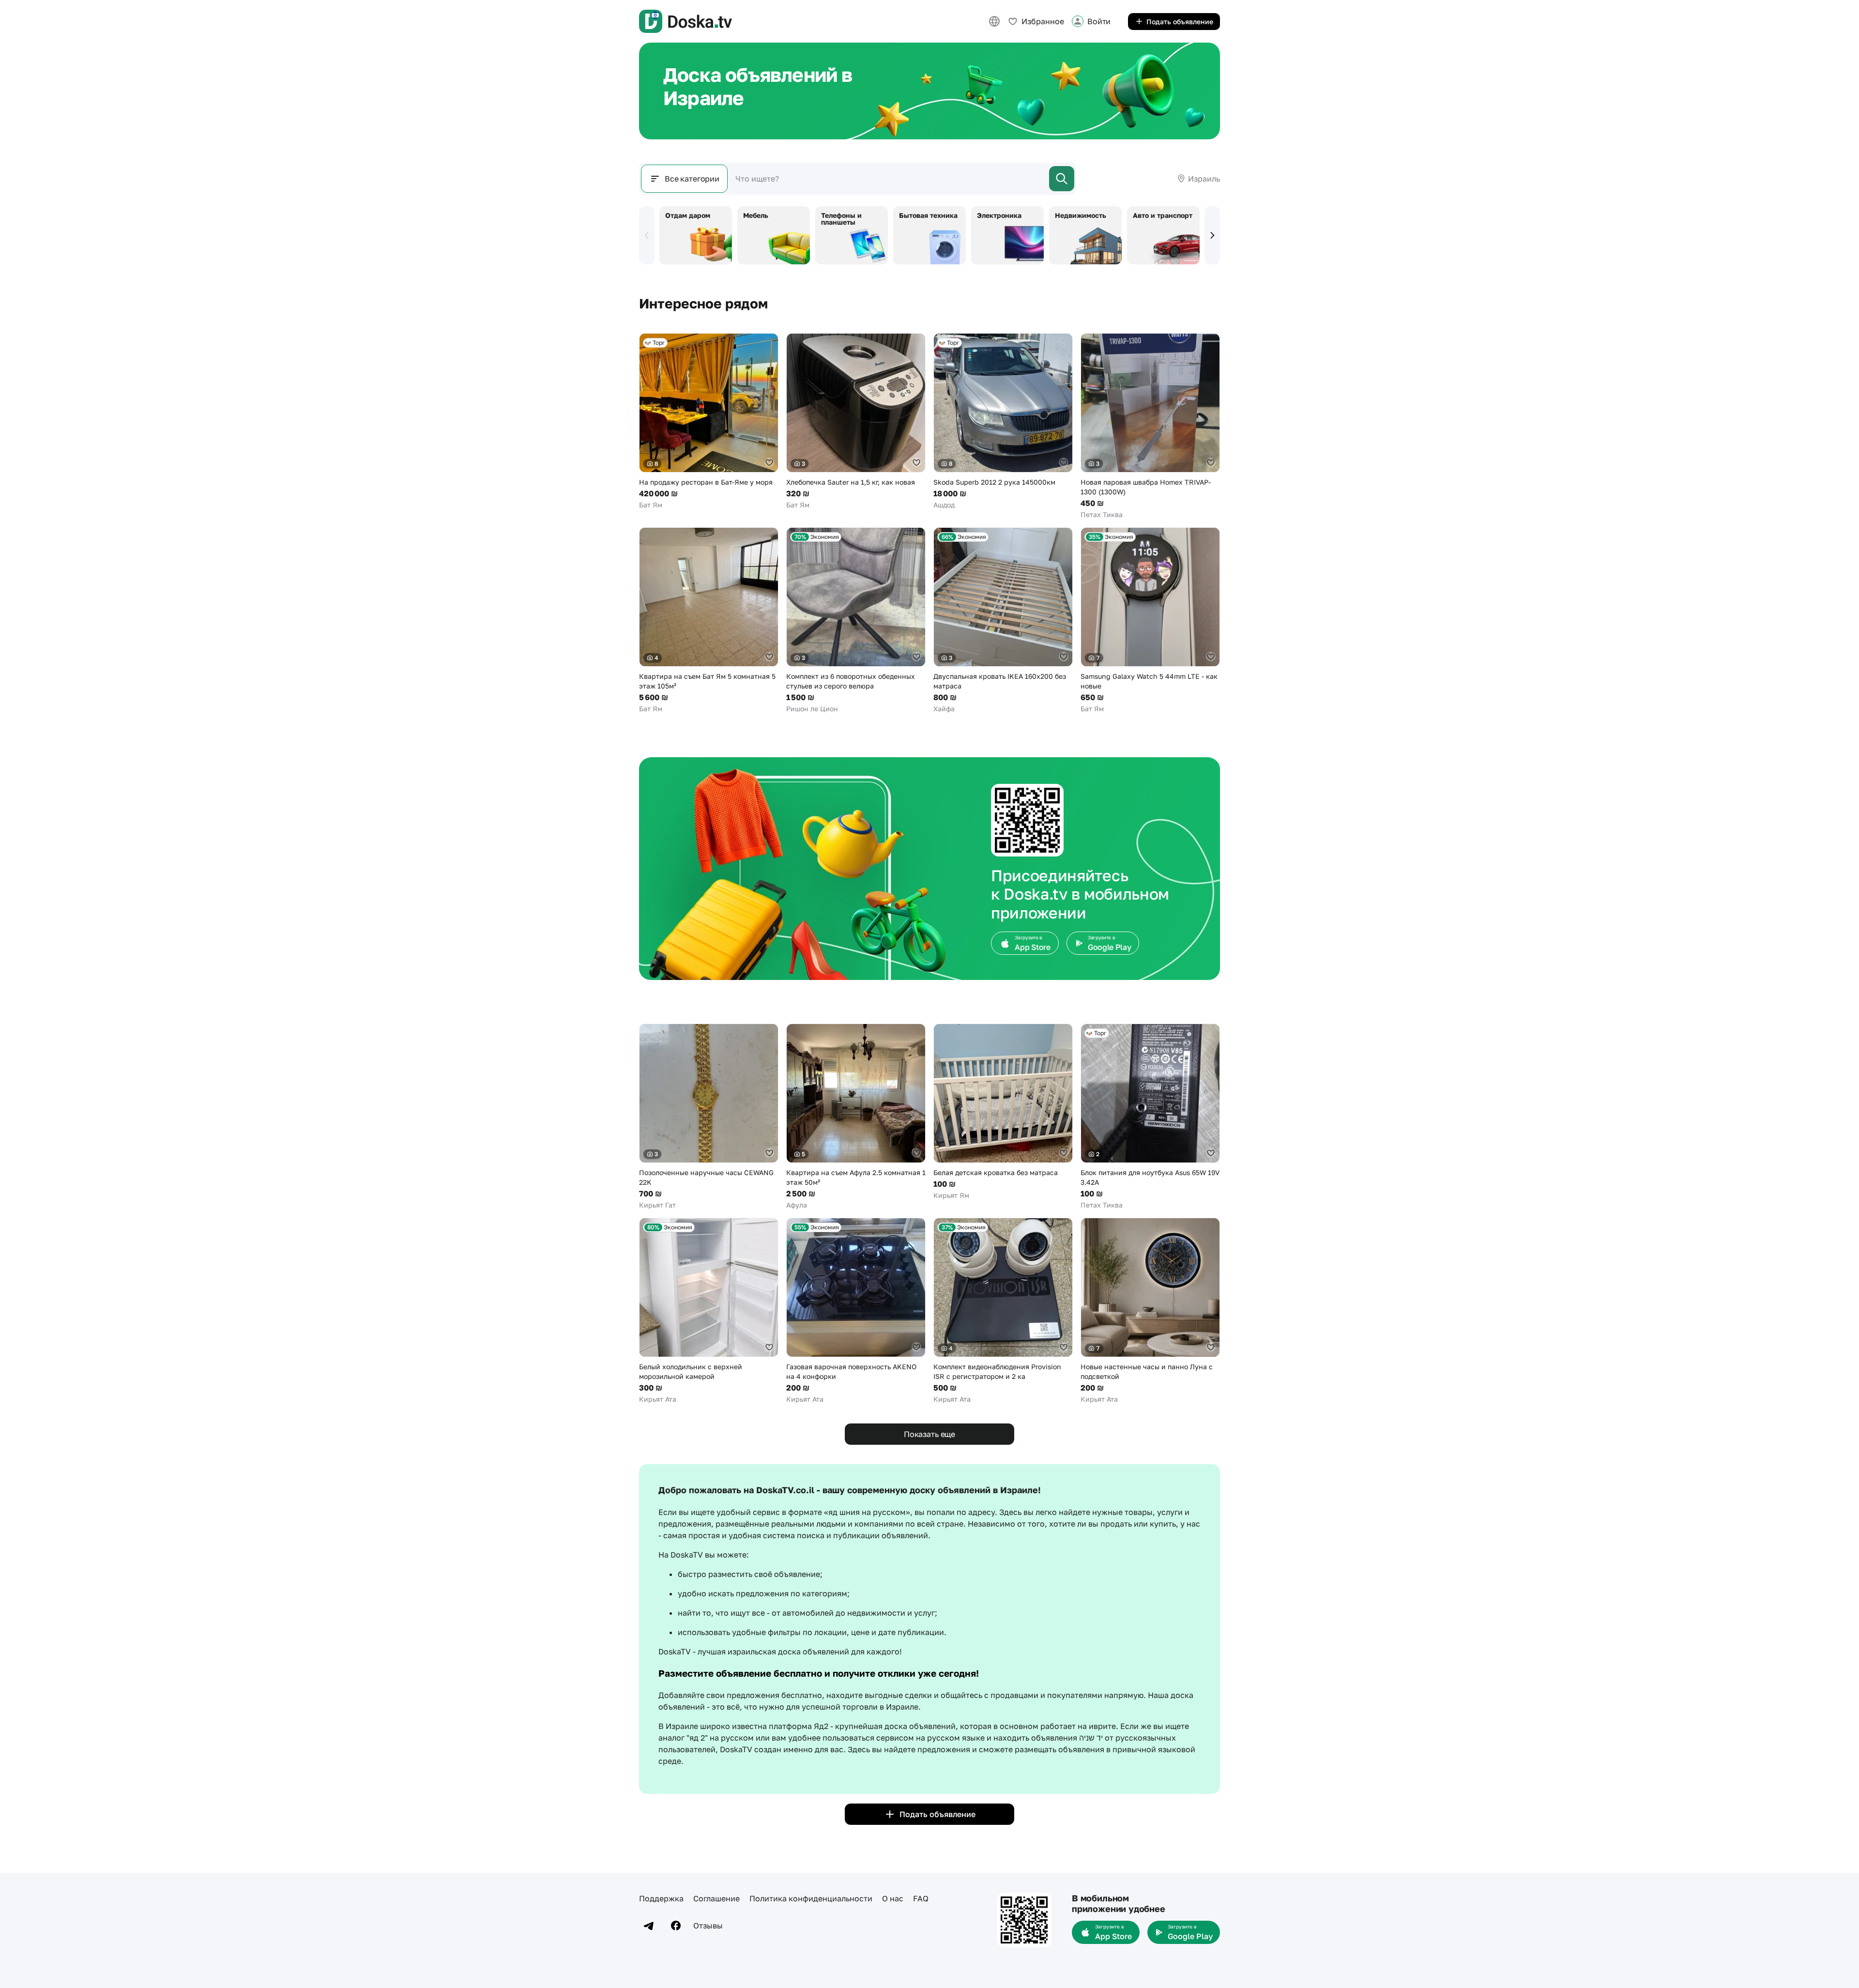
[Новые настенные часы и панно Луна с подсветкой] (1150, 1311)
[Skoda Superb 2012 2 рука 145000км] (1003, 421)
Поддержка (661, 1898)
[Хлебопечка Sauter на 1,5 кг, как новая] (856, 421)
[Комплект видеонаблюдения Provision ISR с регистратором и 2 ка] (1003, 1311)
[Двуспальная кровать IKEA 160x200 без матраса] (1003, 620)
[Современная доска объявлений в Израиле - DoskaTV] (686, 21)
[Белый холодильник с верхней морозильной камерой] (709, 1311)
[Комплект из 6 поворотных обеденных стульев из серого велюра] (856, 620)
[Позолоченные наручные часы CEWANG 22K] (709, 1117)
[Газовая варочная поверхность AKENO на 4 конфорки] (856, 1311)
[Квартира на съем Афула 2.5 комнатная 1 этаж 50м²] (856, 1117)
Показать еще (929, 1434)
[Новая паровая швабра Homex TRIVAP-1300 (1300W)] (1150, 426)
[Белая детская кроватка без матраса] (1003, 1112)
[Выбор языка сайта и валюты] (994, 21)
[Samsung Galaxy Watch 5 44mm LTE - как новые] (1150, 620)
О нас (893, 1898)
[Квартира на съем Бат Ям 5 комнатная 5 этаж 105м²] (709, 620)
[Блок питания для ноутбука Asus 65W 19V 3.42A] (1150, 1117)
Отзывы (708, 1926)
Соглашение (716, 1898)
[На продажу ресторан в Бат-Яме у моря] (709, 421)
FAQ (921, 1898)
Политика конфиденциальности (811, 1898)
